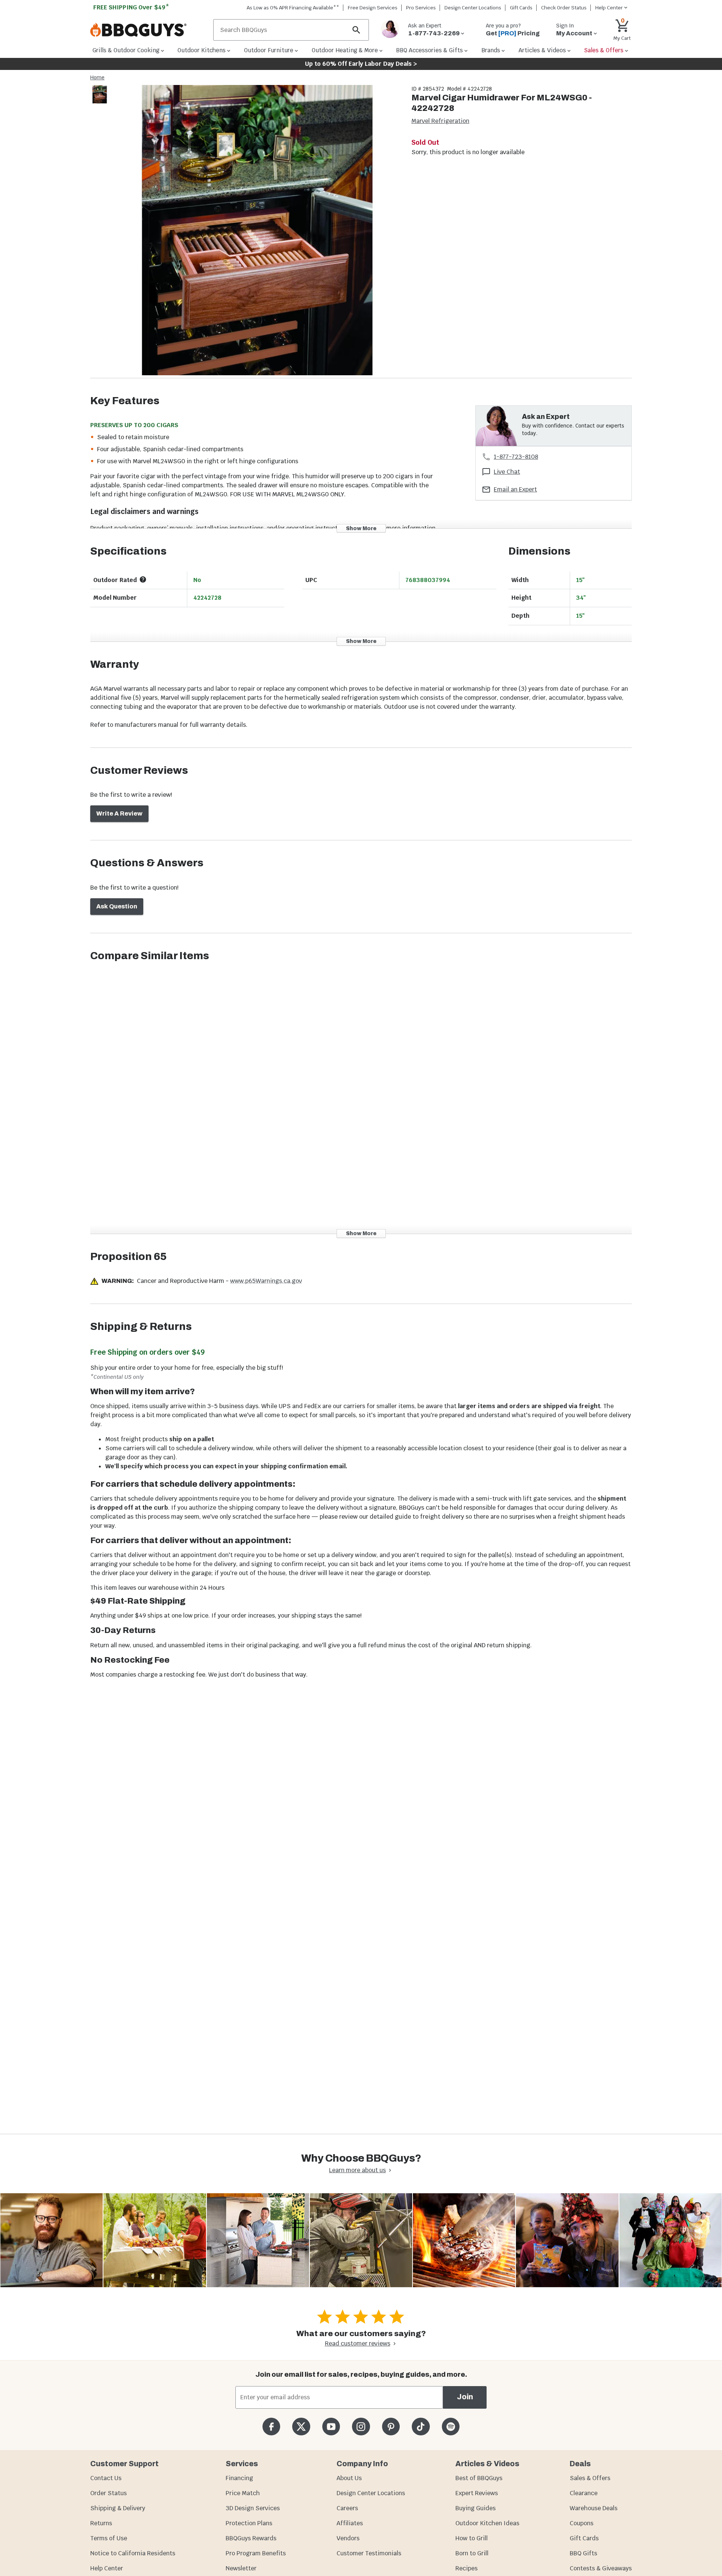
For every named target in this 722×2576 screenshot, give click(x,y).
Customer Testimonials (369, 2553)
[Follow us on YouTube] (331, 2427)
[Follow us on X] (301, 2427)
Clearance (584, 2493)
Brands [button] (491, 50)
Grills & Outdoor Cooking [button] (126, 50)
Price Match (243, 2493)
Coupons (582, 2523)
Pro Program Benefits (256, 2553)
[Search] (356, 30)
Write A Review (119, 813)
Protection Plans (249, 2523)
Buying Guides (476, 2508)
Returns (101, 2523)
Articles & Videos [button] (542, 50)
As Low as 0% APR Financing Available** (293, 8)
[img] (257, 231)
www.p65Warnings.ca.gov (266, 1281)
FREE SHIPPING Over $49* (131, 7)
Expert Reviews (477, 2493)
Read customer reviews (358, 2343)
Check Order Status (564, 8)
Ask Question (117, 906)
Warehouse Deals (594, 2508)
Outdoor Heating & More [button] (345, 50)
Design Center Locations (473, 8)
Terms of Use (109, 2538)
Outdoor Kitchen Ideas (487, 2523)
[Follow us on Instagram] (361, 2427)
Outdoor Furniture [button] (269, 50)
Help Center (107, 2568)
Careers (347, 2508)
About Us (349, 2478)
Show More (361, 528)
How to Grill (472, 2538)
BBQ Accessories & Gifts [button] (429, 50)
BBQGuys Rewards (251, 2538)
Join (465, 2397)
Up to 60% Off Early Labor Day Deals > (361, 64)
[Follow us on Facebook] (271, 2427)
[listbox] (100, 96)
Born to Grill (472, 2553)
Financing (239, 2478)
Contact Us (106, 2478)
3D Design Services (253, 2508)
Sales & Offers (590, 2478)
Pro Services (421, 8)
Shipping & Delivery (118, 2508)
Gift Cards (521, 8)
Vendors (348, 2538)
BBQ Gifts (583, 2553)
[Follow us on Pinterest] (391, 2427)
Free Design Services (373, 8)
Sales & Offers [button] (604, 50)
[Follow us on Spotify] (451, 2427)
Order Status (108, 2493)
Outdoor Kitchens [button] (202, 50)
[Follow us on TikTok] (421, 2427)
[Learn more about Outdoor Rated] (143, 579)
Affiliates (350, 2523)
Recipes (466, 2568)
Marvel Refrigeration (440, 121)
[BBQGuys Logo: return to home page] (149, 30)
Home (97, 77)
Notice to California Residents (133, 2553)
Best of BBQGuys (479, 2478)
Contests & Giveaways (601, 2568)
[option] (100, 102)
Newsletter (241, 2568)
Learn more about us (357, 2170)
